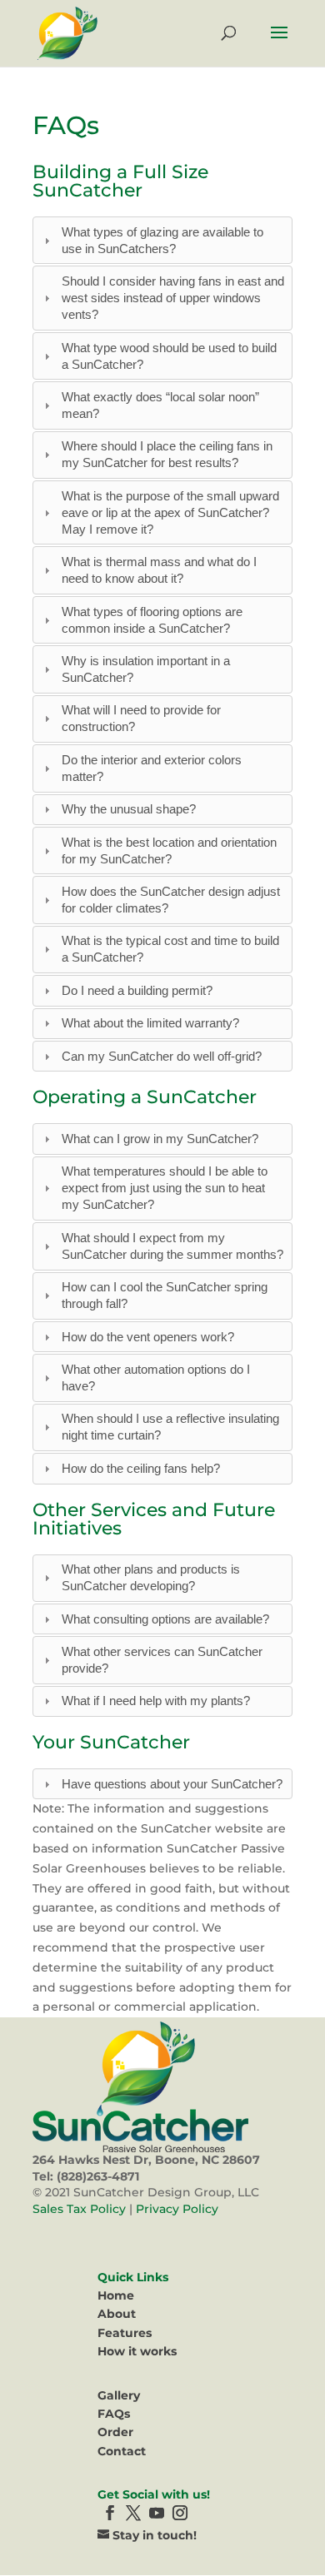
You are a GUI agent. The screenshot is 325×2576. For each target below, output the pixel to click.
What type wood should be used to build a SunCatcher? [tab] (169, 356)
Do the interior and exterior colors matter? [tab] (152, 768)
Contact (122, 2451)
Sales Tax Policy (79, 2209)
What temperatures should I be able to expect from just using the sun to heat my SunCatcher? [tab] (165, 1188)
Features (125, 2333)
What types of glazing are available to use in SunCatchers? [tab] (162, 240)
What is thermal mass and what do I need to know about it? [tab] (159, 570)
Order (115, 2432)
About (117, 2314)
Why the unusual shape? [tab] (129, 809)
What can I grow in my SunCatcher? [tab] (160, 1139)
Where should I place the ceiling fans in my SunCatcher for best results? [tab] (167, 454)
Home (116, 2295)
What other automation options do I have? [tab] (156, 1378)
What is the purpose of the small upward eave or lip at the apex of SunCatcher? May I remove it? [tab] (170, 512)
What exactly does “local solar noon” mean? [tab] (160, 405)
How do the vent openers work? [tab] (148, 1337)
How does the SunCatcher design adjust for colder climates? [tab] (171, 900)
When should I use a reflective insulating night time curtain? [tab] (170, 1427)
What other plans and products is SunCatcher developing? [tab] (151, 1577)
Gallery (119, 2395)
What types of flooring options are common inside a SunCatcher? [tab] (152, 620)
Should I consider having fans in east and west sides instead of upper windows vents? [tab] (173, 298)
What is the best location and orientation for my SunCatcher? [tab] (169, 850)
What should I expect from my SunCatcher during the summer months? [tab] (172, 1246)
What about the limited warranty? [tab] (150, 1023)
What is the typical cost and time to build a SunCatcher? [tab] (170, 949)
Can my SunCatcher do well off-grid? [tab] (162, 1056)
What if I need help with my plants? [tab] (156, 1701)
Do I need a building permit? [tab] (137, 990)
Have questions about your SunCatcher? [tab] (172, 1784)
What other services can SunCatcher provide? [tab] (162, 1660)
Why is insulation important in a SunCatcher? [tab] (146, 669)
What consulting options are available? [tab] (165, 1619)
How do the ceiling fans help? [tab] (141, 1468)
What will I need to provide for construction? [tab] (141, 718)
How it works (137, 2351)
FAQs (114, 2414)
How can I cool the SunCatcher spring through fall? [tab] (165, 1295)
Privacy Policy (177, 2209)
